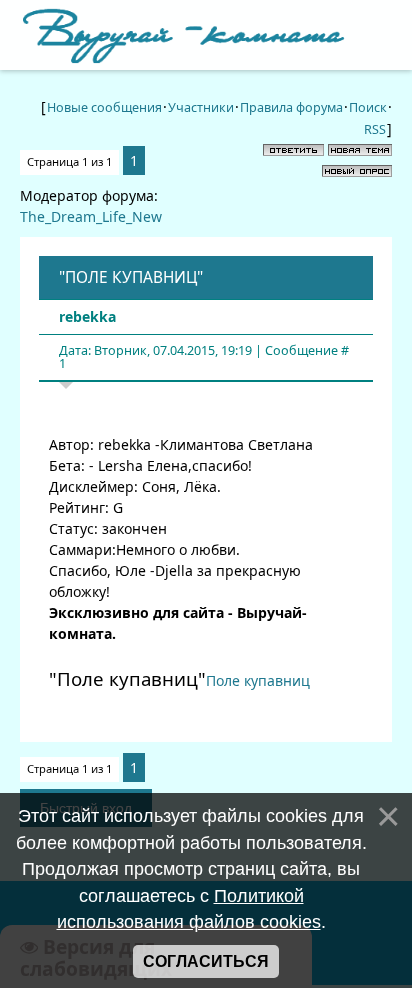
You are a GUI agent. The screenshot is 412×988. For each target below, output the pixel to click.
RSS (375, 129)
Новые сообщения (104, 107)
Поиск (368, 107)
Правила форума (291, 107)
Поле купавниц (258, 680)
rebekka (87, 316)
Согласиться (206, 961)
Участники (201, 107)
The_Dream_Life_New (91, 216)
